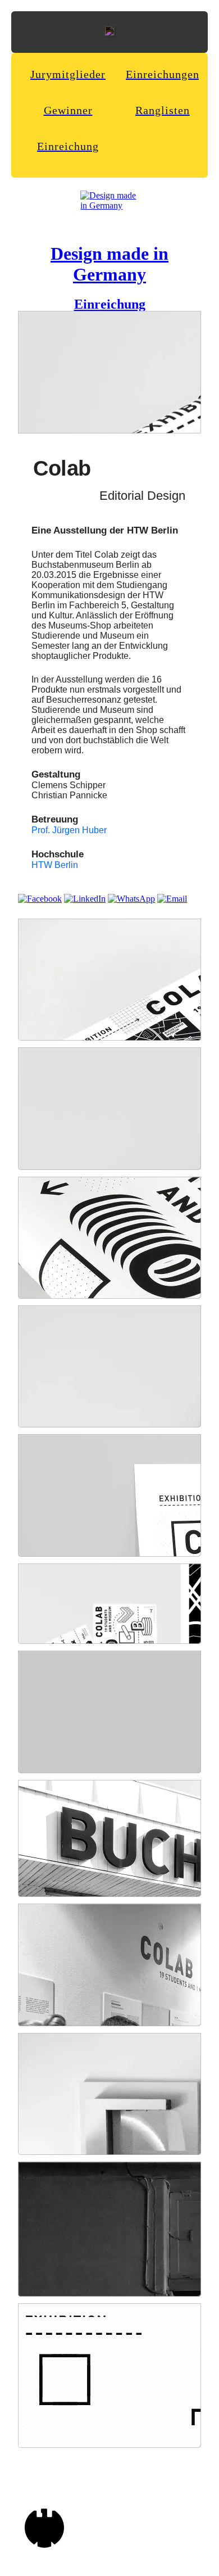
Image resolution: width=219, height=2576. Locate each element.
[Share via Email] (172, 899)
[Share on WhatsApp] (131, 899)
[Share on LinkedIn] (85, 899)
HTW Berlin (55, 865)
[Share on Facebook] (40, 899)
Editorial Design (142, 496)
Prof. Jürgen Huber (69, 830)
